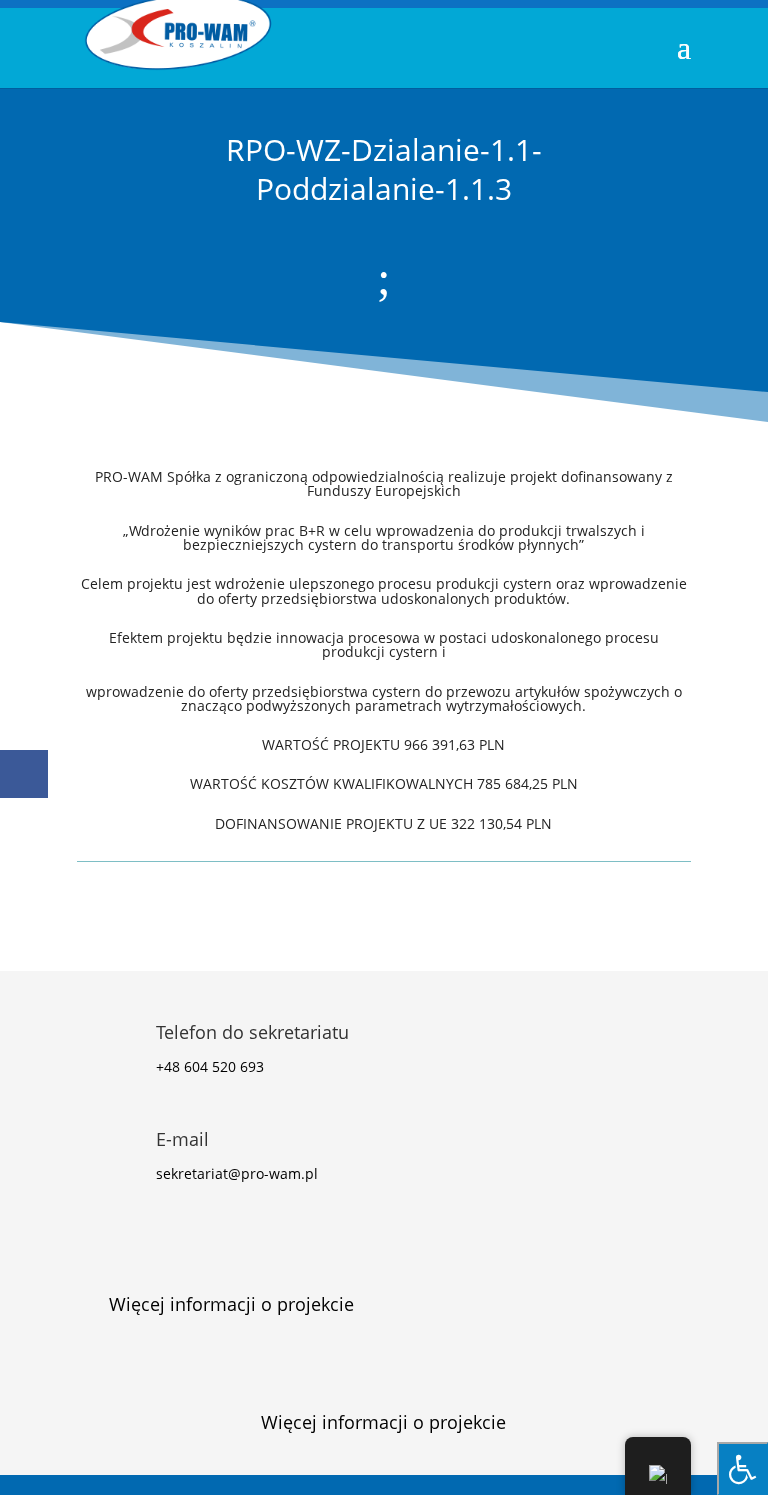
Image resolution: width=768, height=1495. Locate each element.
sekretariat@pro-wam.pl (237, 1173)
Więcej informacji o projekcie (231, 1304)
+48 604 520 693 (210, 1066)
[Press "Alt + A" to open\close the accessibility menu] (742, 1468)
